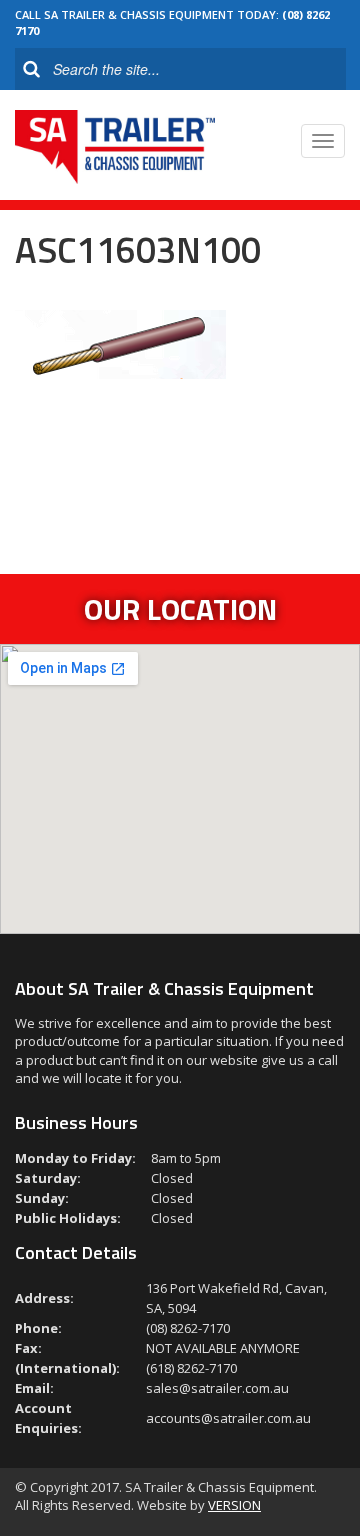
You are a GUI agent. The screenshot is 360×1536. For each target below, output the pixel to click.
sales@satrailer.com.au (217, 1388)
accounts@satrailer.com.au (228, 1418)
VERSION (234, 1505)
